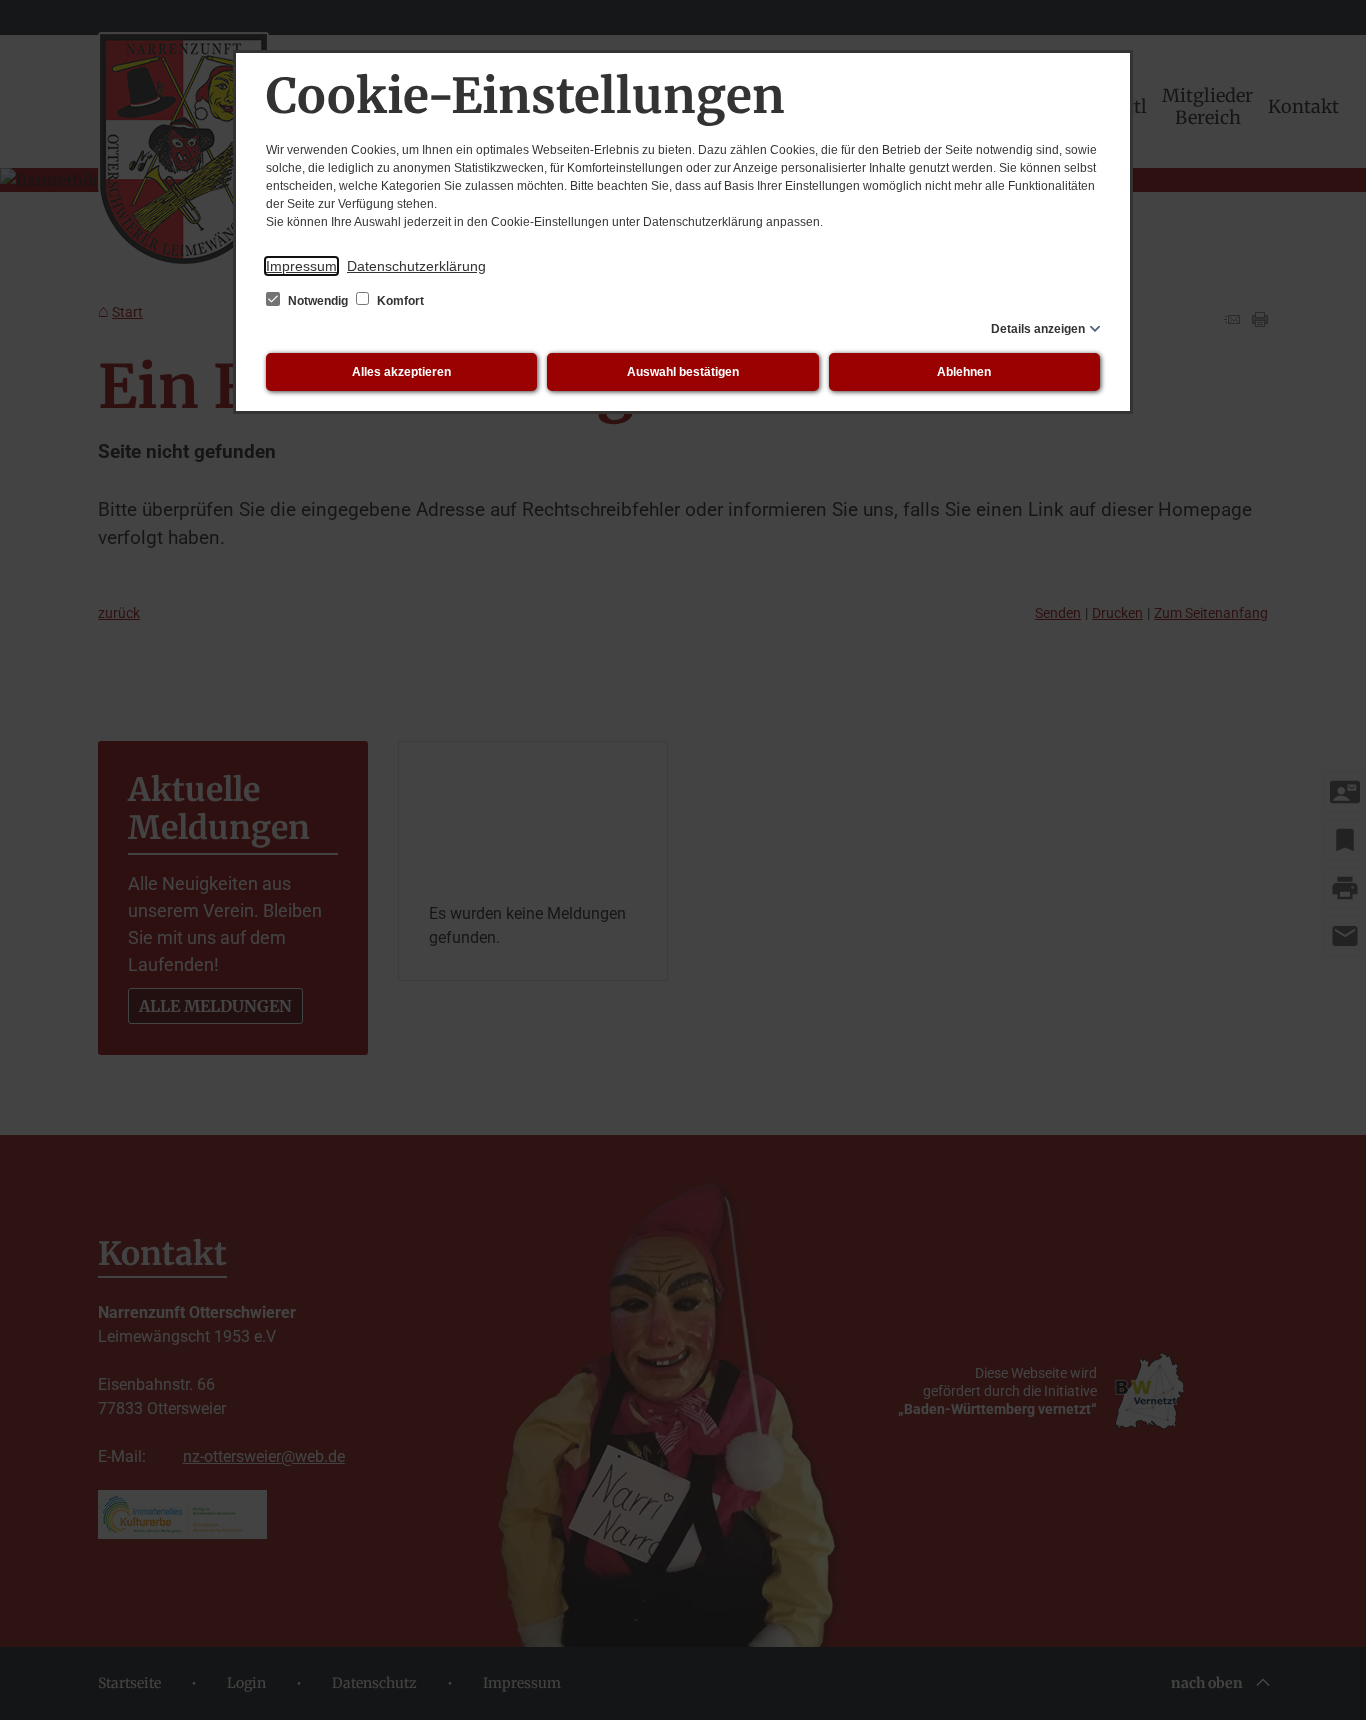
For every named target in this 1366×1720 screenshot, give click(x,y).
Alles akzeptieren (401, 372)
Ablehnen (964, 372)
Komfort (399, 301)
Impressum (301, 266)
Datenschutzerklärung (416, 266)
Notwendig (318, 301)
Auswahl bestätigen (683, 372)
